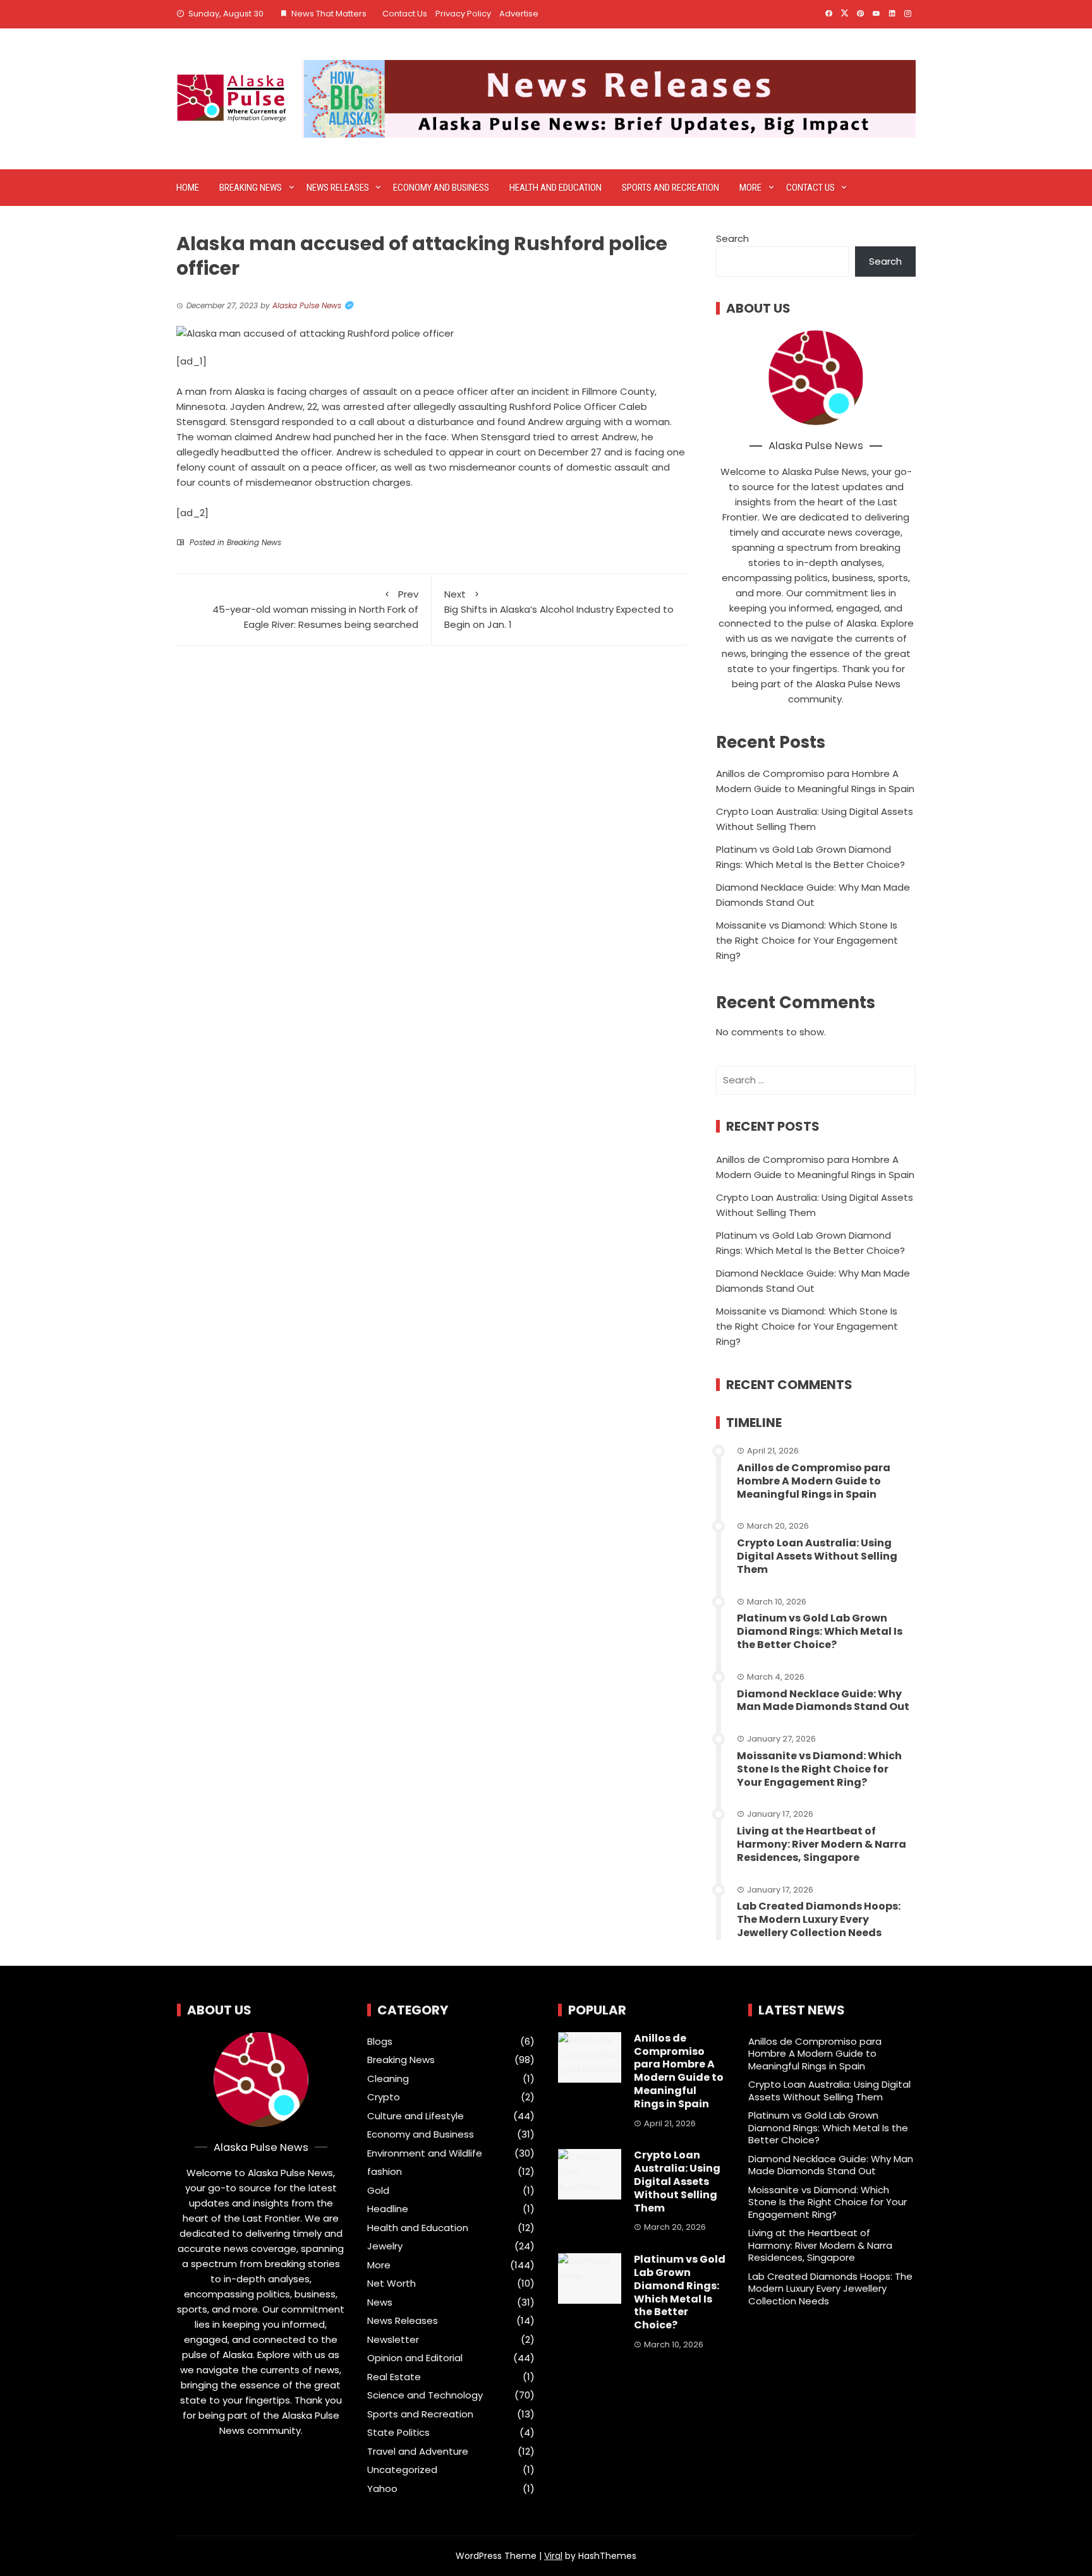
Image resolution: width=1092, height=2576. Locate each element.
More (750, 188)
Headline (388, 2209)
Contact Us (405, 14)
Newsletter (393, 2340)
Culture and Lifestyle (416, 2116)
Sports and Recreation (670, 188)
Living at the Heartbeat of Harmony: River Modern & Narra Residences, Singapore (822, 1844)
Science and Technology (425, 2395)
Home (188, 188)
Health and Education (555, 188)
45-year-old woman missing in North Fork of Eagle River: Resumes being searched (315, 609)
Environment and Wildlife (425, 2153)
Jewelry (385, 2246)
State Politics (398, 2433)
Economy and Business (441, 188)
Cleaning (388, 2079)
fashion (385, 2172)
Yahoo (382, 2489)
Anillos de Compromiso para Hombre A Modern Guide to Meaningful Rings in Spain (814, 1481)
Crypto (384, 2097)
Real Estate (394, 2377)
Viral (553, 2556)
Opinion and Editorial (415, 2358)
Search (732, 238)
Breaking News (251, 188)
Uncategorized (402, 2470)
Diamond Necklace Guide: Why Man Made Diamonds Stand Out (823, 1700)
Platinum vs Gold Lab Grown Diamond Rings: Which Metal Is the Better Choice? (820, 1631)
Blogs (380, 2042)
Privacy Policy (463, 14)
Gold (378, 2191)
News (380, 2302)
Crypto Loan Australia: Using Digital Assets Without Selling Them (817, 1556)
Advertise (519, 14)
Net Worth (391, 2284)
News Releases (338, 188)
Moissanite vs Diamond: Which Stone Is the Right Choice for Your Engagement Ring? (807, 940)
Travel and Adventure (418, 2452)
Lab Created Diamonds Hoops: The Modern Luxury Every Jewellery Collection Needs (819, 1919)
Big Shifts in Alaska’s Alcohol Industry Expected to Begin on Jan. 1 (559, 609)
